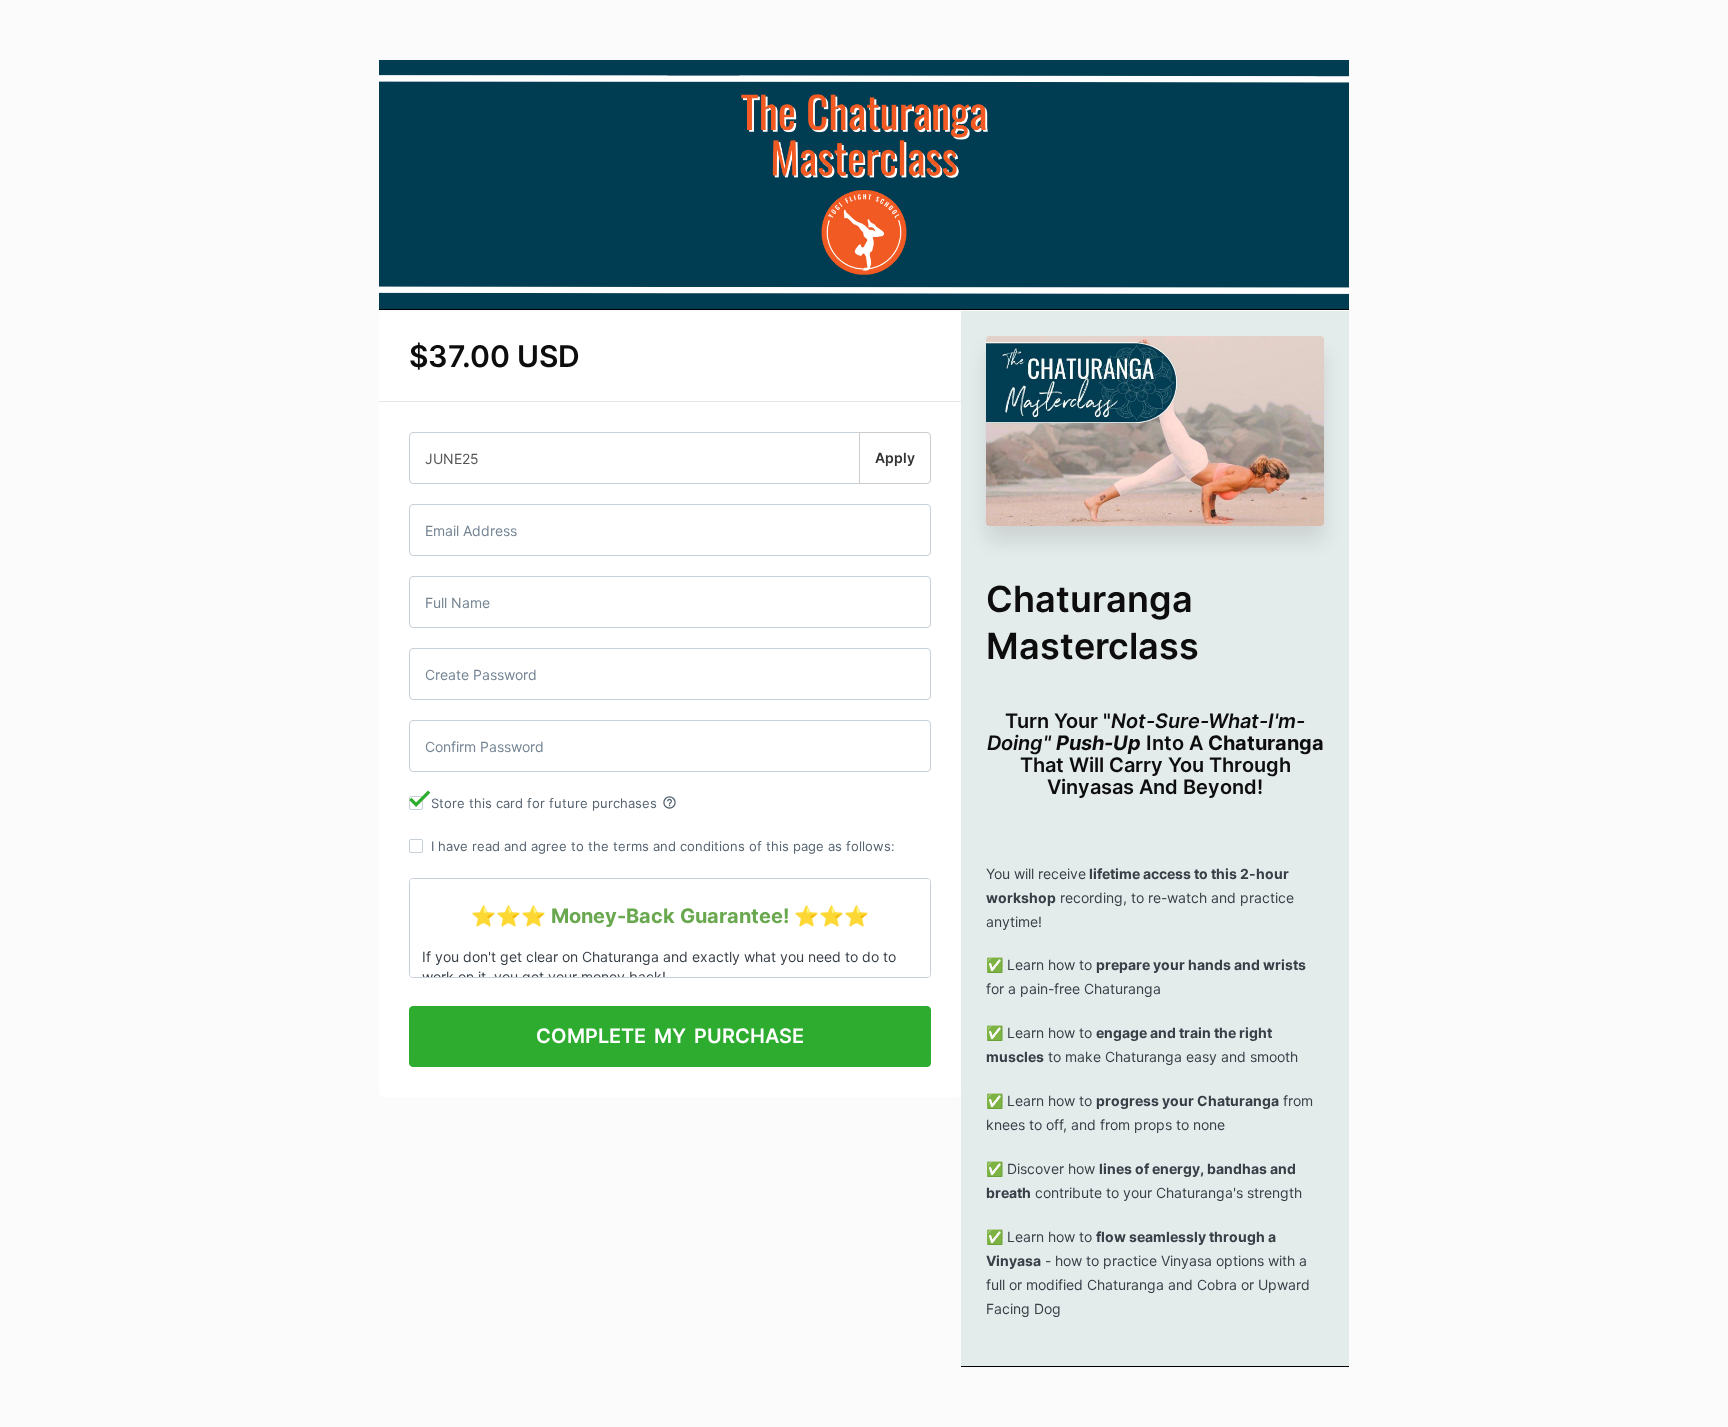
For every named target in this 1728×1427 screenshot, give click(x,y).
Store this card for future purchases (554, 803)
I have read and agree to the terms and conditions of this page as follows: (663, 846)
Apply (895, 457)
